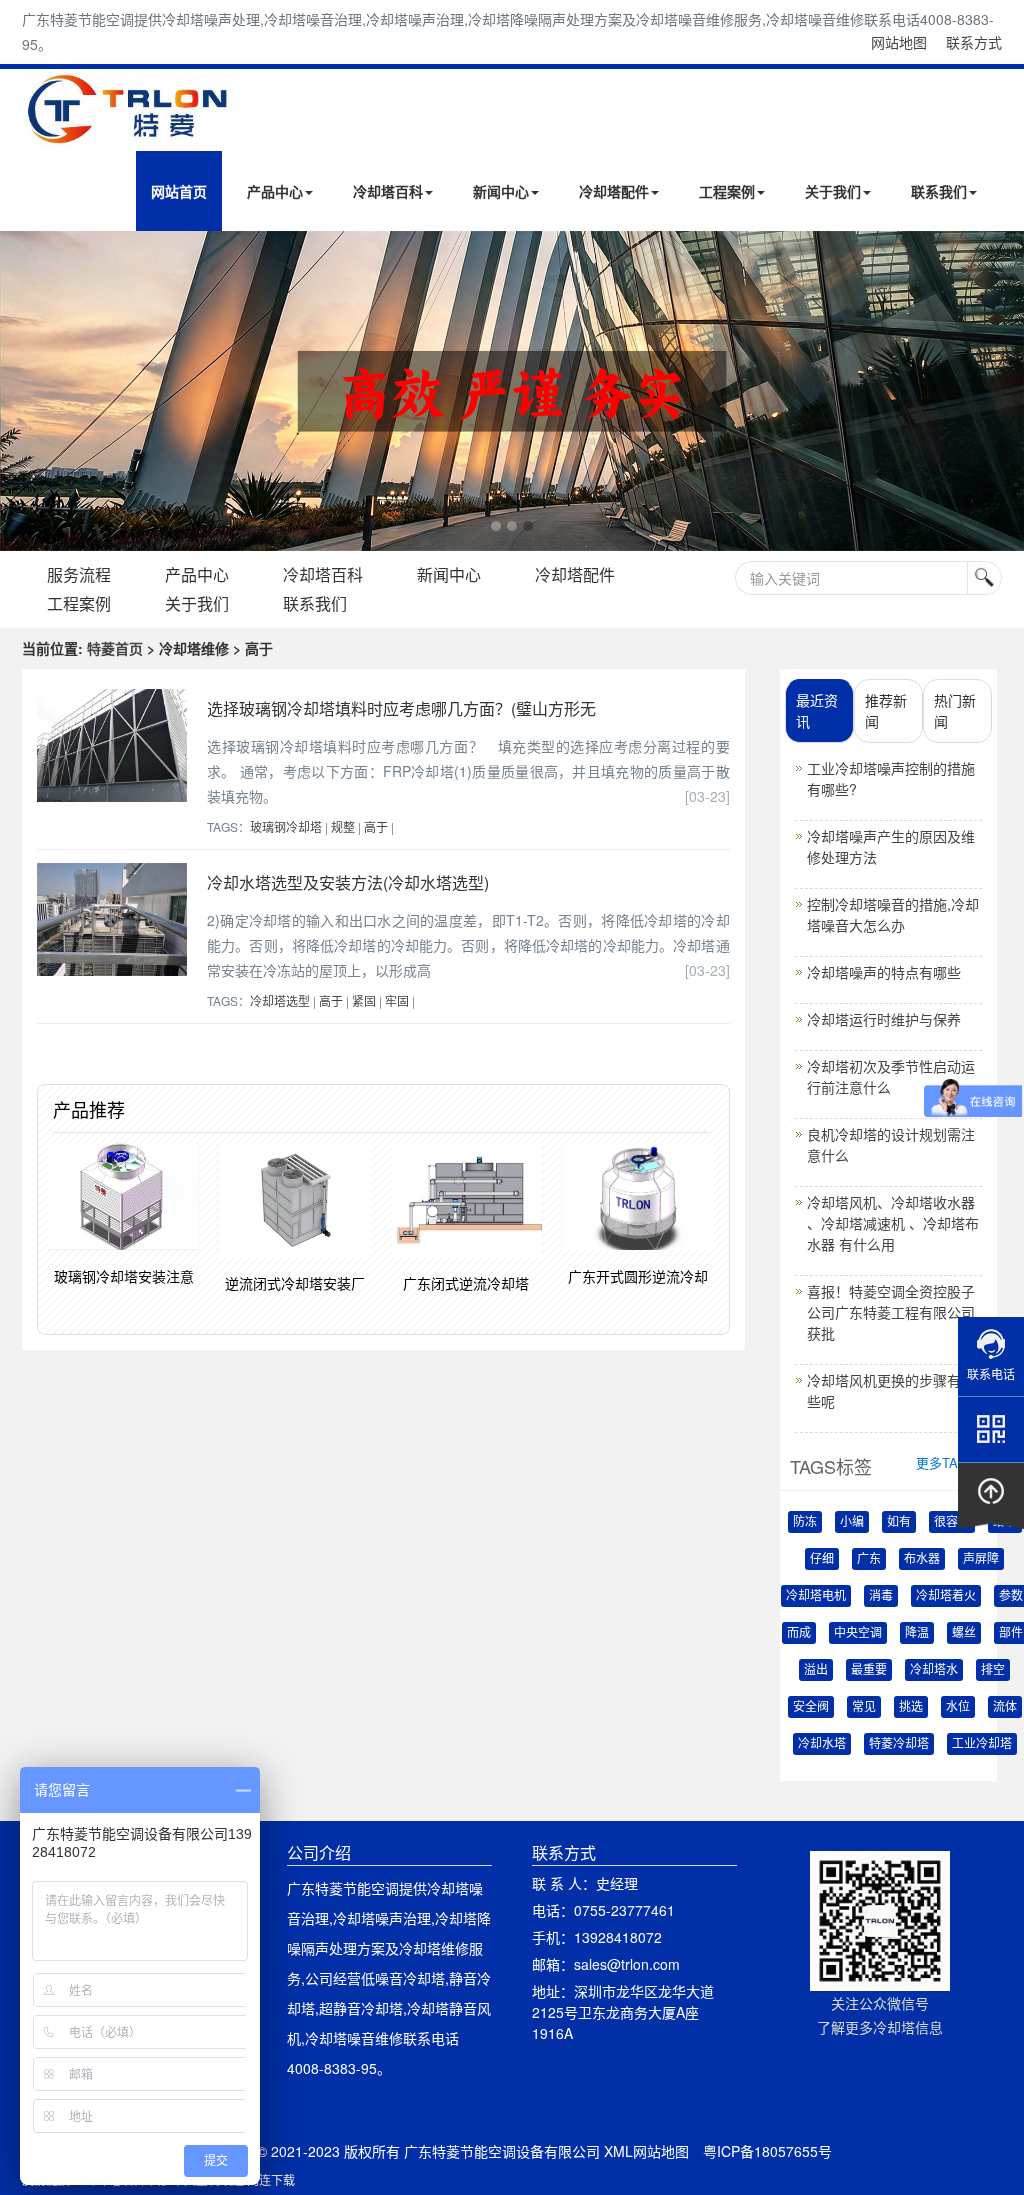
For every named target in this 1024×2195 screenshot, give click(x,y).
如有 (899, 1522)
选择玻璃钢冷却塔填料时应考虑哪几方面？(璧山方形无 (401, 708)
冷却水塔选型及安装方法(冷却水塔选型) (348, 882)
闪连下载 (271, 2179)
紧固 (364, 1000)
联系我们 (939, 191)
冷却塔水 (934, 1670)
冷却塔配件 (614, 191)
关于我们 (833, 191)
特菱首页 (115, 648)
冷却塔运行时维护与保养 (884, 1019)
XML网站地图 (646, 2151)
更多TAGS (946, 1462)
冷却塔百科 (388, 191)
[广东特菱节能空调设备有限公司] (129, 133)
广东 (869, 1559)
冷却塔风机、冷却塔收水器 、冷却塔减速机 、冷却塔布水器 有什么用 (893, 1223)
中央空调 (858, 1633)
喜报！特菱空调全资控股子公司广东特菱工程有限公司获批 (891, 1312)
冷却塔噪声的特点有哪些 (884, 972)
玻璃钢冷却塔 (286, 826)
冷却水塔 (822, 1744)
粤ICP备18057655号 (767, 2151)
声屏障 (981, 1559)
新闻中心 (501, 191)
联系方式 (974, 42)
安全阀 (811, 1707)
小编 (852, 1522)
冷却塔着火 (946, 1596)
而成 (799, 1633)
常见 (864, 1707)
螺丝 (964, 1633)
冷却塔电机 (816, 1596)
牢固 (397, 1000)
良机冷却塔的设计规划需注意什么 (891, 1144)
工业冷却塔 (982, 1744)
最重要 (869, 1670)
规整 (343, 826)
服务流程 (79, 574)
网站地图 (899, 42)
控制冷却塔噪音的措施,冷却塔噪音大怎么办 (893, 914)
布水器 (922, 1559)
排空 (993, 1670)
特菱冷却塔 (899, 1744)
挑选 (911, 1707)
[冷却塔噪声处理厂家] (512, 391)
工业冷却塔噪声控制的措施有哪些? (891, 778)
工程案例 (727, 191)
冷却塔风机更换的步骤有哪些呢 (891, 1390)
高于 (376, 826)
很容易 (952, 1522)
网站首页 (179, 191)
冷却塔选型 (280, 1000)
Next (20, 391)
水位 (958, 1707)
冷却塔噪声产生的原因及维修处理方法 (891, 846)
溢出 (816, 1670)
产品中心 (275, 191)
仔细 (822, 1559)
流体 (1005, 1707)
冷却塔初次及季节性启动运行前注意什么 (891, 1076)
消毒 (881, 1596)
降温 (917, 1633)
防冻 (805, 1522)
